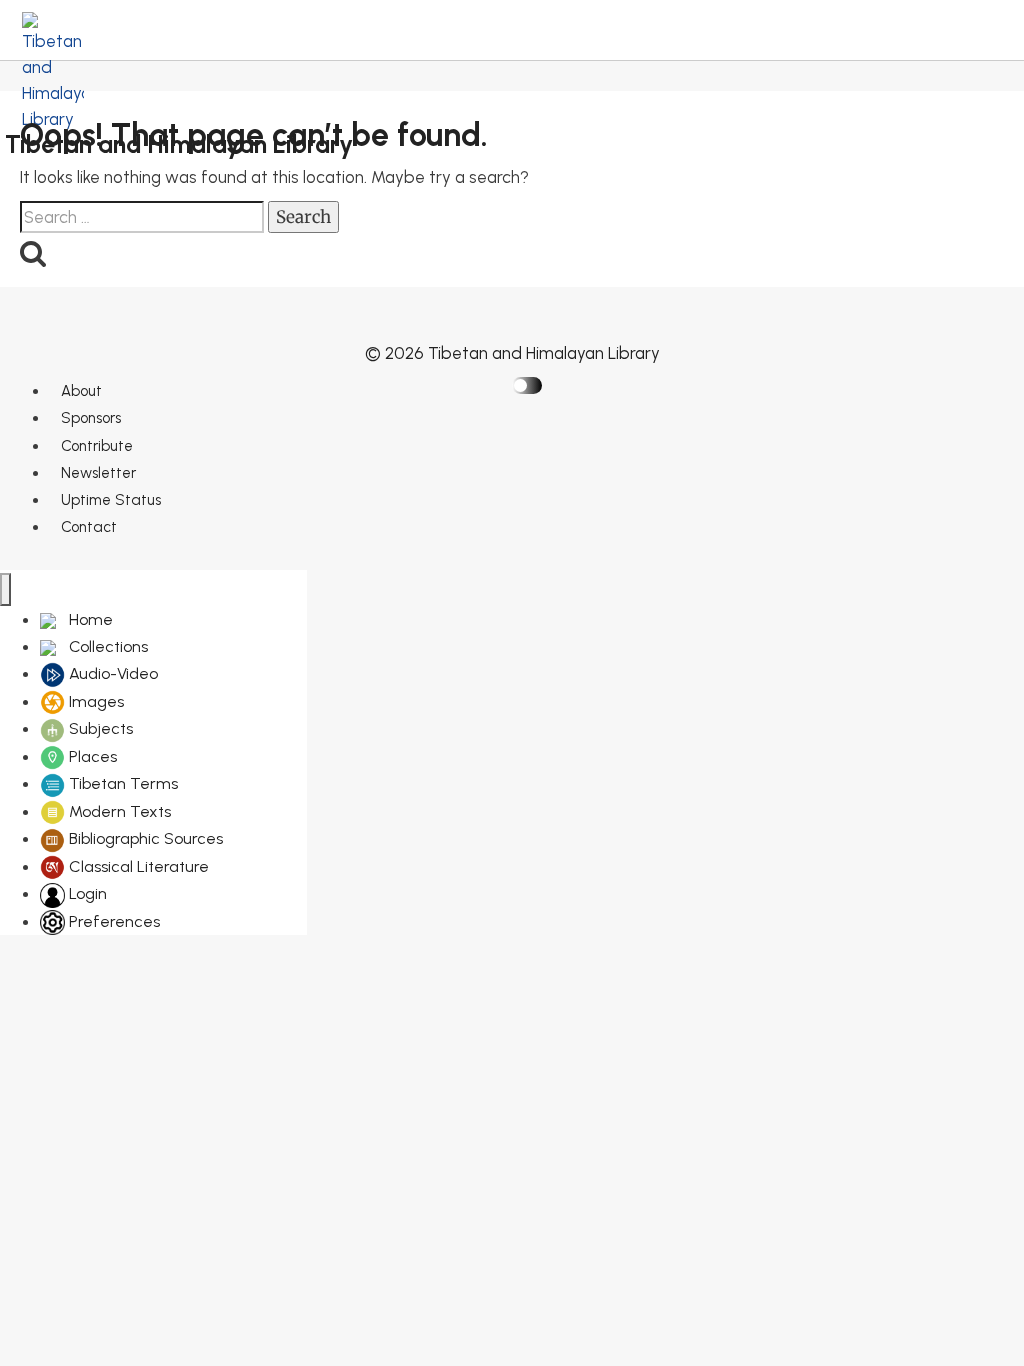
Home (89, 619)
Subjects (99, 728)
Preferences (112, 921)
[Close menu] (5, 589)
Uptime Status (111, 500)
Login (86, 893)
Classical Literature (137, 866)
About (81, 391)
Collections (106, 646)
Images (94, 701)
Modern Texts (118, 811)
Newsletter (98, 473)
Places (91, 756)
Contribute (97, 446)
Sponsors (91, 418)
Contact (89, 527)
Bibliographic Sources (144, 838)
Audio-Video (111, 673)
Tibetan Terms (121, 783)
